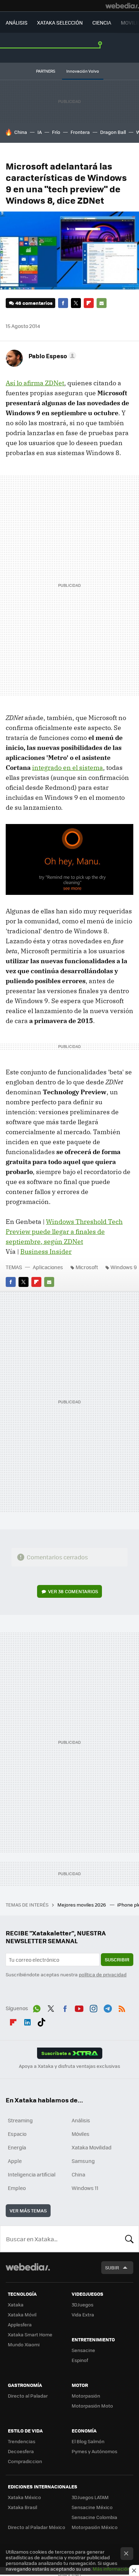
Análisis (81, 2120)
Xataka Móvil (22, 2314)
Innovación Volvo (83, 71)
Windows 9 (124, 1267)
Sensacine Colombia (94, 2517)
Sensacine (83, 2350)
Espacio (17, 2134)
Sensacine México (92, 2507)
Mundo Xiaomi (24, 2344)
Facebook (63, 303)
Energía (17, 2147)
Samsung (83, 2161)
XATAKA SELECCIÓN (60, 22)
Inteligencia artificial (32, 2174)
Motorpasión (86, 2396)
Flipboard (89, 303)
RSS (122, 2007)
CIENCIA (102, 22)
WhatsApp (37, 2007)
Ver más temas (28, 2210)
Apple (15, 2161)
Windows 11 (85, 2188)
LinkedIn (27, 2021)
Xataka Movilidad (92, 2147)
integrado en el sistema (68, 768)
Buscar (129, 2239)
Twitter (76, 303)
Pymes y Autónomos (94, 2451)
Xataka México (24, 2497)
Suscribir (117, 1959)
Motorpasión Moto (92, 2406)
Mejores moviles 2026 (82, 1905)
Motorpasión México (95, 2527)
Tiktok (41, 2021)
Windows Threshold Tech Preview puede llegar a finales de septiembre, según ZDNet (64, 1232)
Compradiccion (25, 2461)
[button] (51, 356)
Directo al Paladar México (37, 2527)
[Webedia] (122, 6)
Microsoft (87, 1267)
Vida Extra (83, 2314)
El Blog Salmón (88, 2441)
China (21, 132)
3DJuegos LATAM (90, 2497)
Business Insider (46, 1252)
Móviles (81, 2134)
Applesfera (20, 2324)
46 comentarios (34, 303)
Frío (56, 132)
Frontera (80, 132)
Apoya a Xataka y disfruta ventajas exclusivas (69, 2066)
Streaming (20, 2120)
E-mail (102, 303)
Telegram (108, 2007)
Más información (111, 2569)
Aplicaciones (48, 1267)
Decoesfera (21, 2451)
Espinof (80, 2360)
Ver (73, 1591)
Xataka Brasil (22, 2507)
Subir (112, 2267)
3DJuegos (83, 2304)
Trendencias (22, 2441)
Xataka (16, 2304)
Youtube (79, 2007)
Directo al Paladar (28, 2396)
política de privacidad (103, 1974)
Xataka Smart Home (30, 2334)
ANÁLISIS (17, 22)
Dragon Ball (113, 132)
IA (40, 132)
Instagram (93, 2007)
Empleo (17, 2188)
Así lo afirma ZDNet (35, 383)
